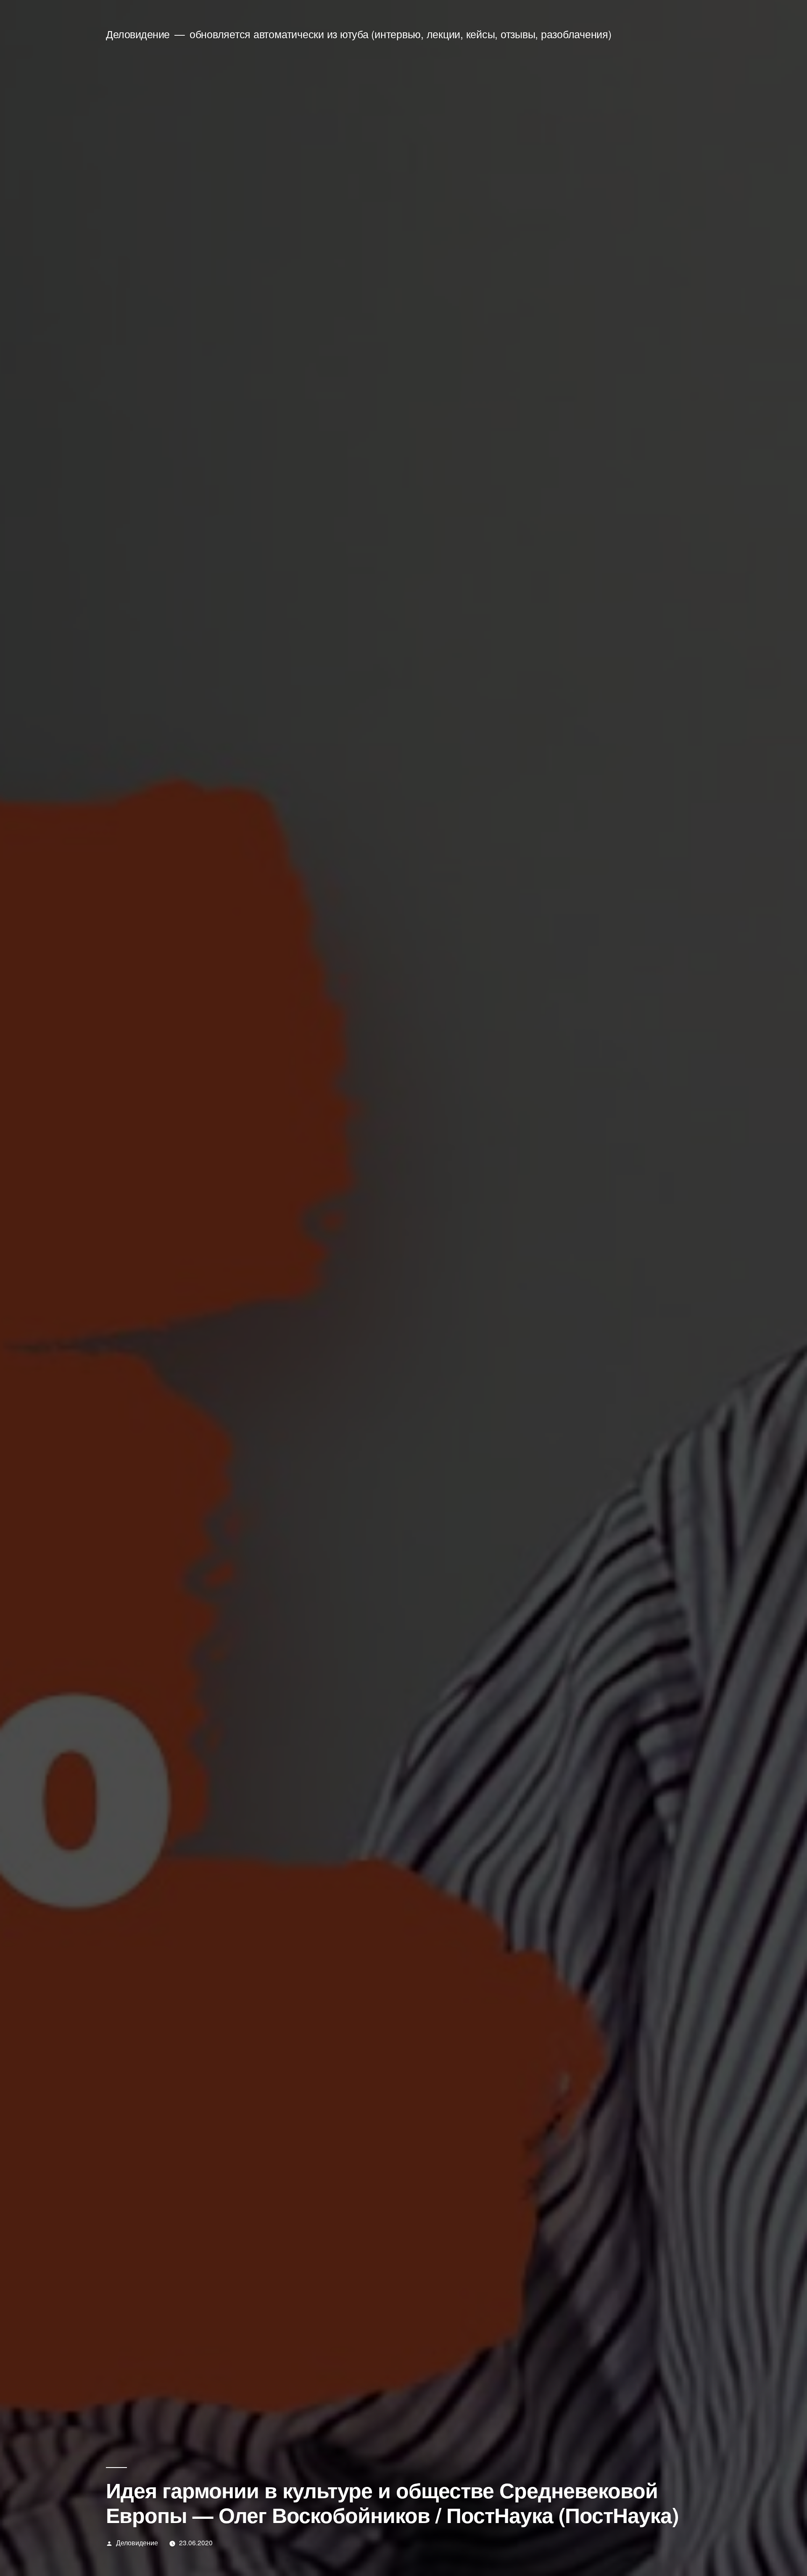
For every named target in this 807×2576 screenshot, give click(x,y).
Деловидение (138, 34)
